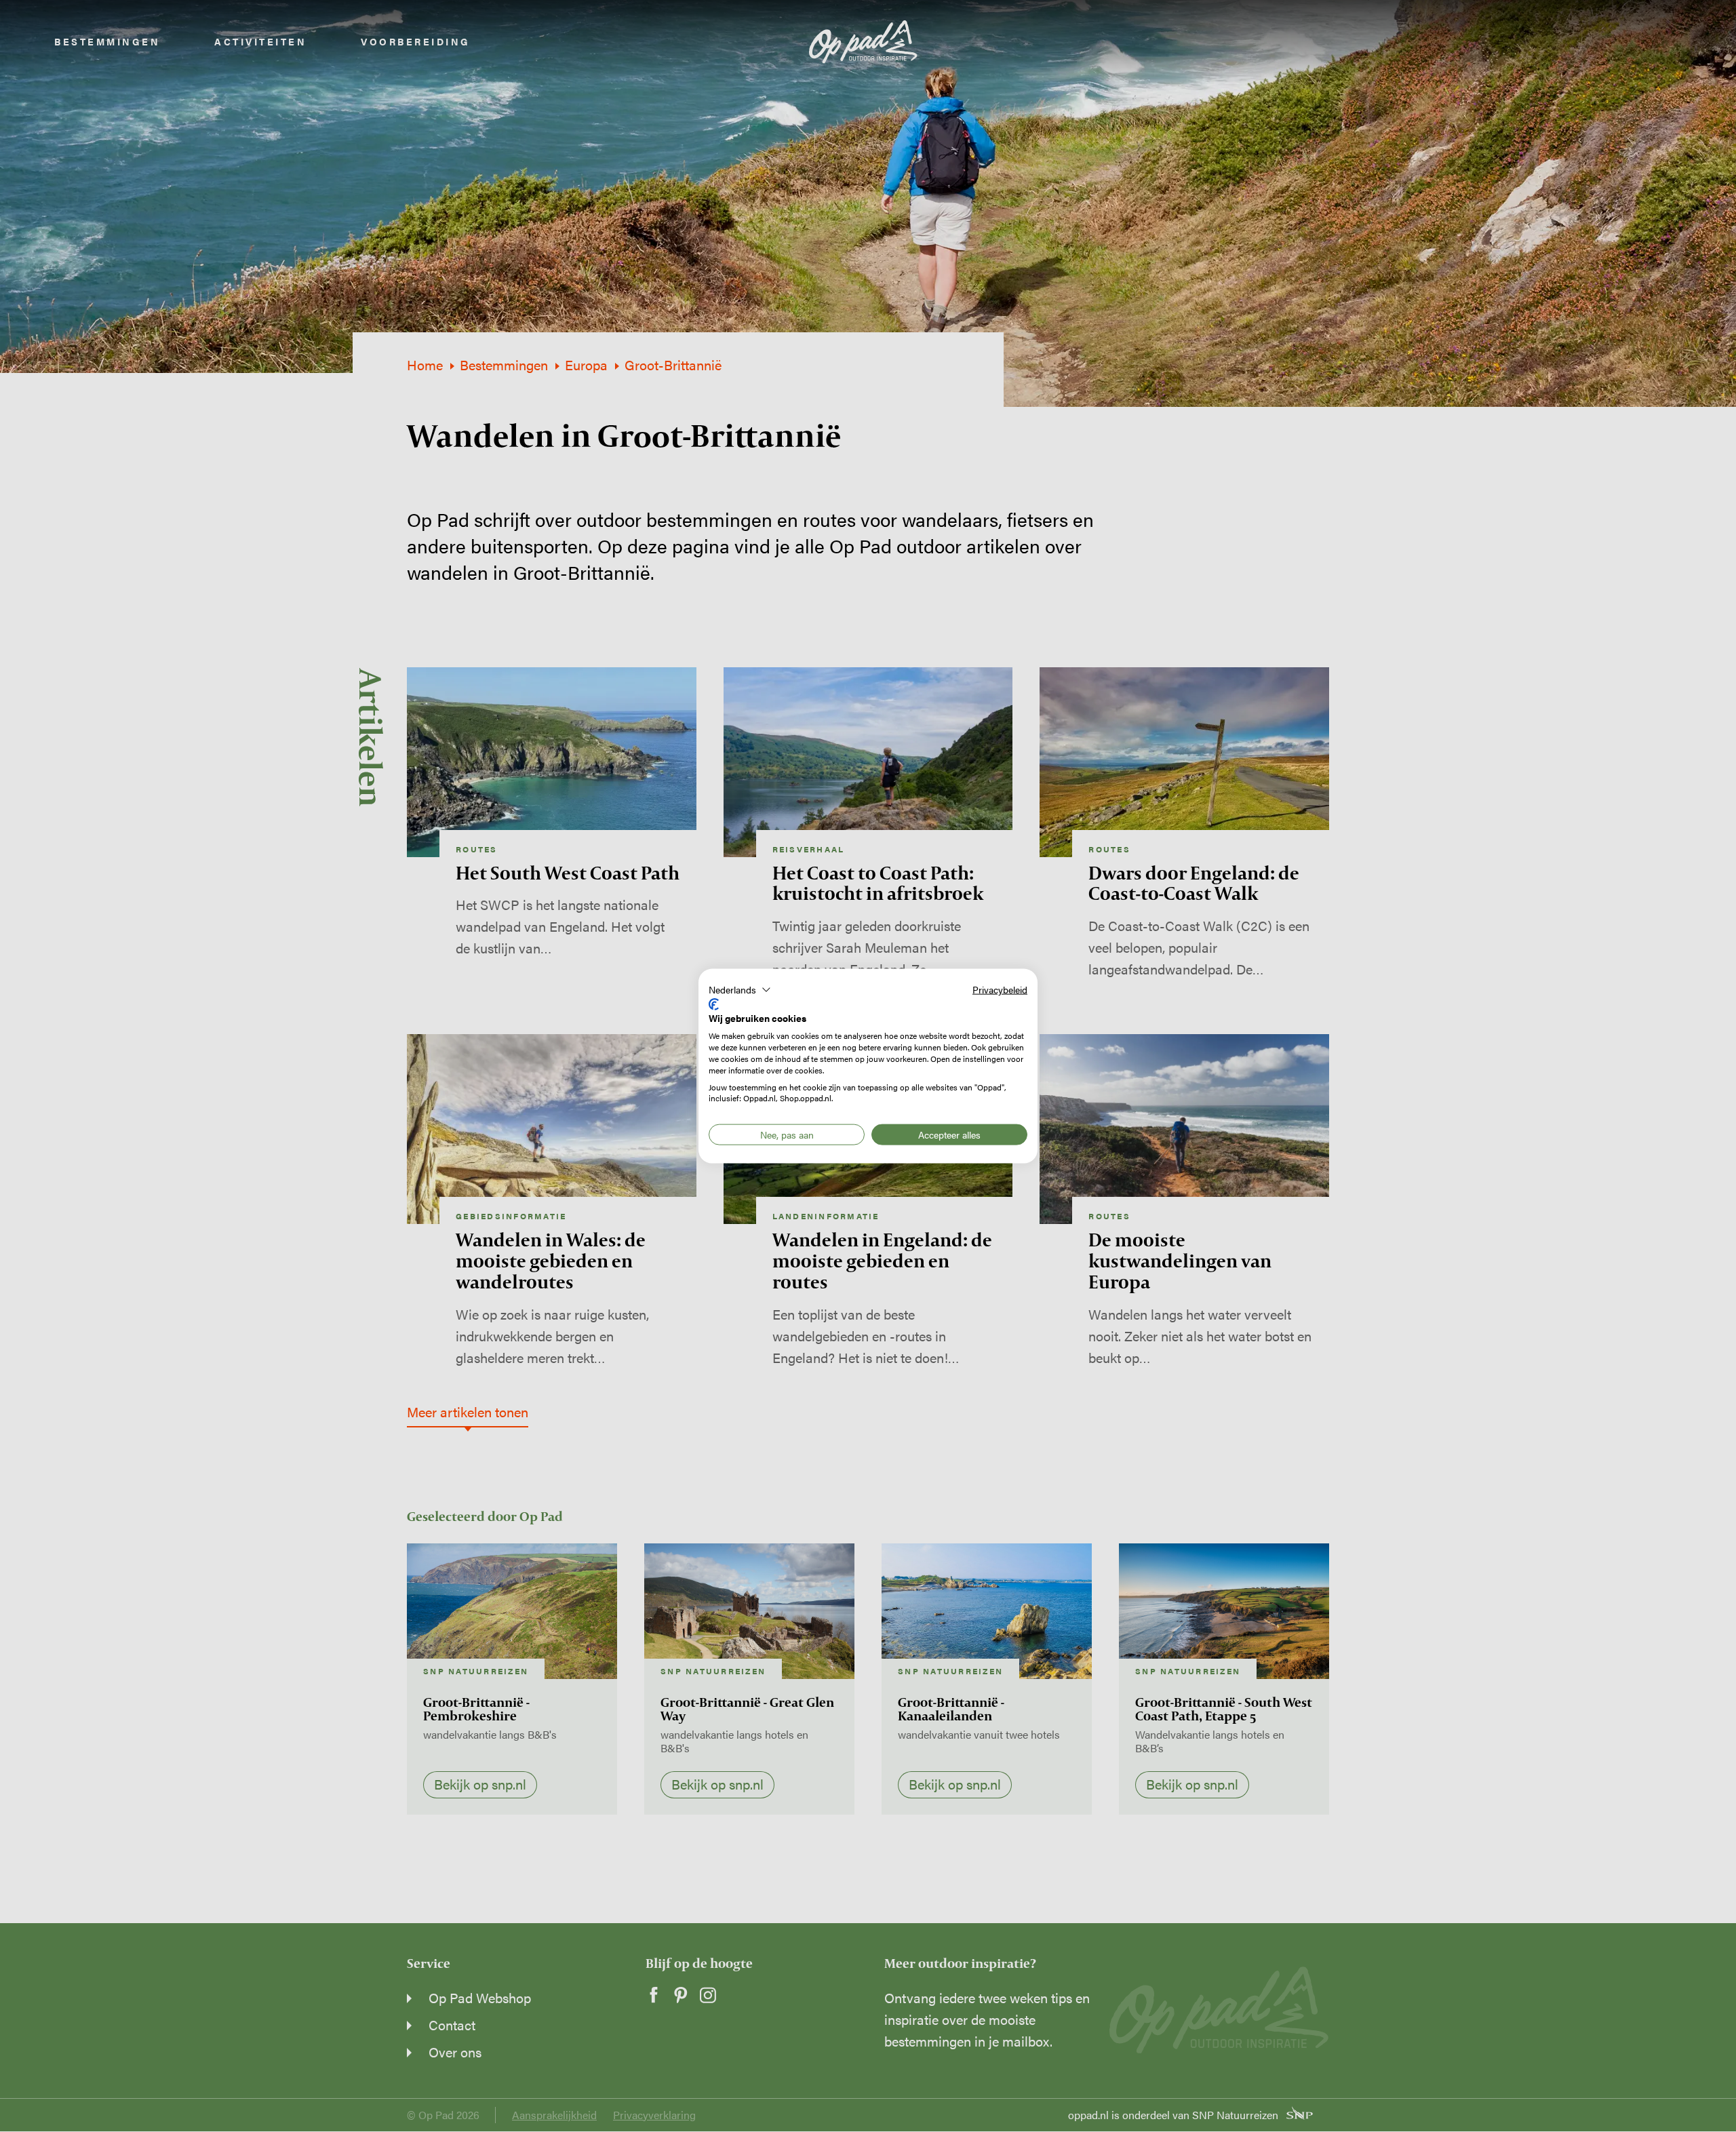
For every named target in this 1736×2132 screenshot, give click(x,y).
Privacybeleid (1000, 989)
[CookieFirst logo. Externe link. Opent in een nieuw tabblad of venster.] (714, 1004)
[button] (740, 990)
